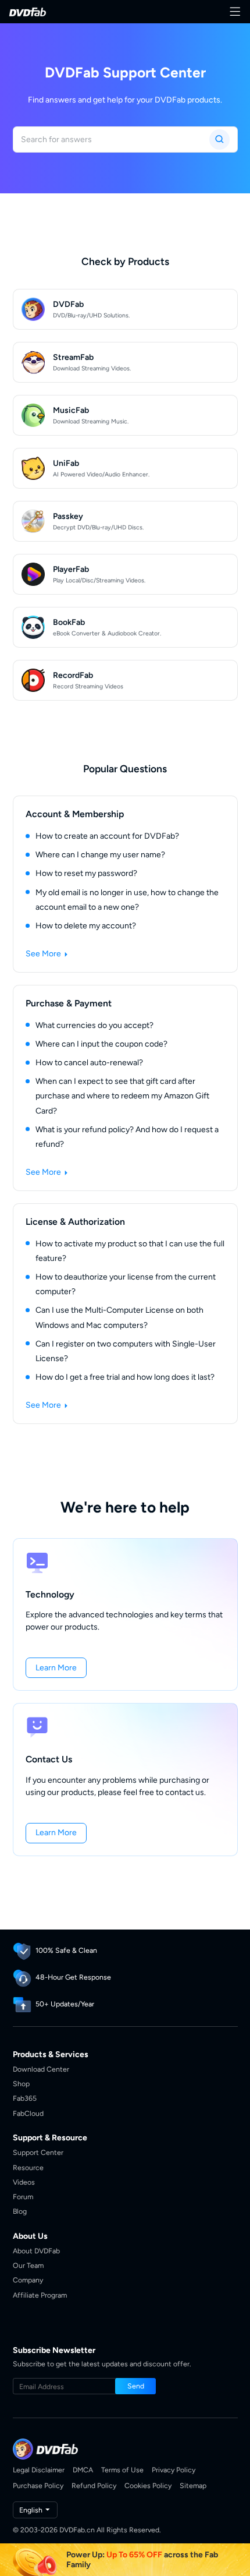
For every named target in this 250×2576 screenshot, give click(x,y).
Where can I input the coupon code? (101, 1044)
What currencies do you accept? (94, 1025)
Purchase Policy (38, 2485)
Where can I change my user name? (100, 855)
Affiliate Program (40, 2295)
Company (28, 2280)
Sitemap (193, 2485)
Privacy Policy (174, 2470)
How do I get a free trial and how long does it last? (125, 1377)
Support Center (38, 2152)
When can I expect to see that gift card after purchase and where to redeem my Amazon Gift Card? (122, 1096)
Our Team (28, 2265)
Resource (28, 2167)
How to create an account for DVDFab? (107, 836)
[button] (56, 1668)
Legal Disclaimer (39, 2470)
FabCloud (28, 2113)
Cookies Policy (148, 2485)
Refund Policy (94, 2485)
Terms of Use (122, 2470)
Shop (21, 2084)
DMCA (83, 2470)
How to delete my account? (86, 926)
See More (44, 954)
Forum (23, 2197)
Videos (24, 2182)
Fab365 (25, 2098)
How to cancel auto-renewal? (89, 1063)
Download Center (41, 2069)
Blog (20, 2211)
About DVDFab (36, 2251)
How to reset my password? (86, 873)
